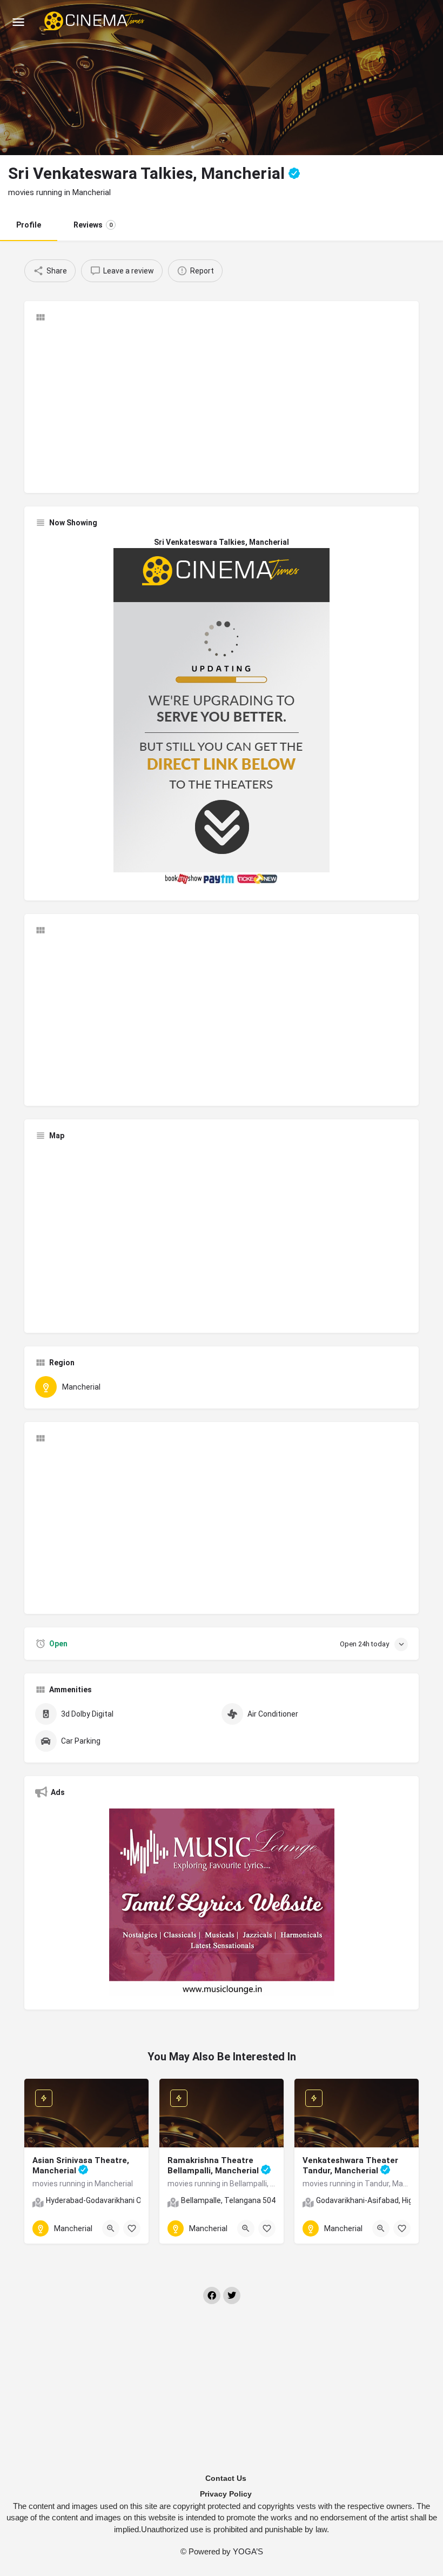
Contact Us (226, 2478)
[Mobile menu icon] (18, 22)
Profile (29, 225)
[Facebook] (212, 2295)
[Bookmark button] (132, 2228)
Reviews (93, 225)
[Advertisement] (222, 406)
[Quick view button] (111, 2228)
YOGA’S (248, 2551)
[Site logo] (95, 22)
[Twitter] (232, 2295)
